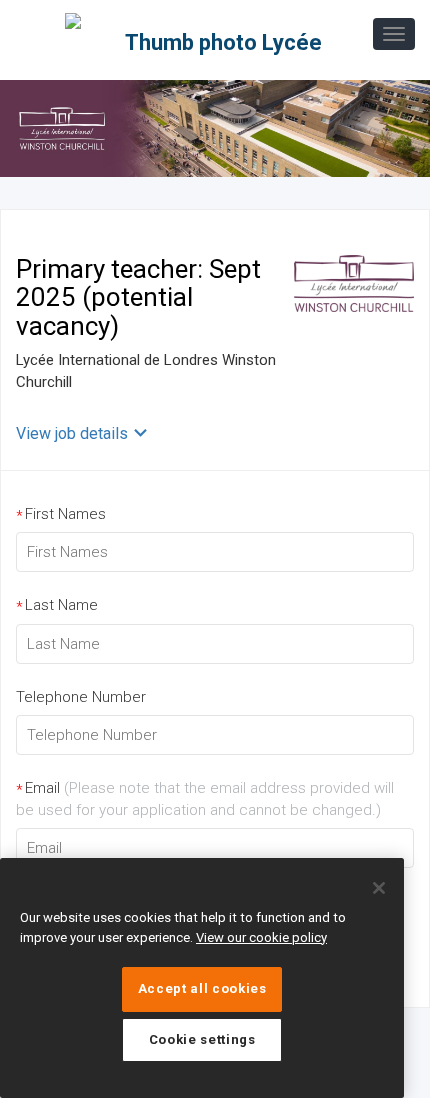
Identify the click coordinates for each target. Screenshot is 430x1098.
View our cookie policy (261, 937)
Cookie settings (202, 1039)
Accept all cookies (202, 988)
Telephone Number (81, 697)
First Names (61, 514)
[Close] (379, 888)
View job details (72, 433)
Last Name (57, 605)
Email (205, 798)
